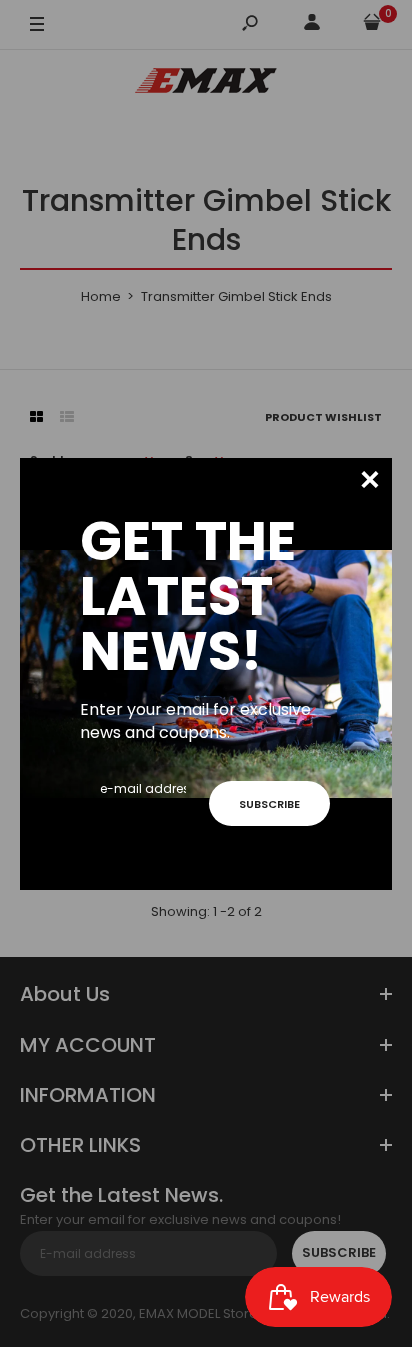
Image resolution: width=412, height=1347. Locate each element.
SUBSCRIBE (269, 804)
